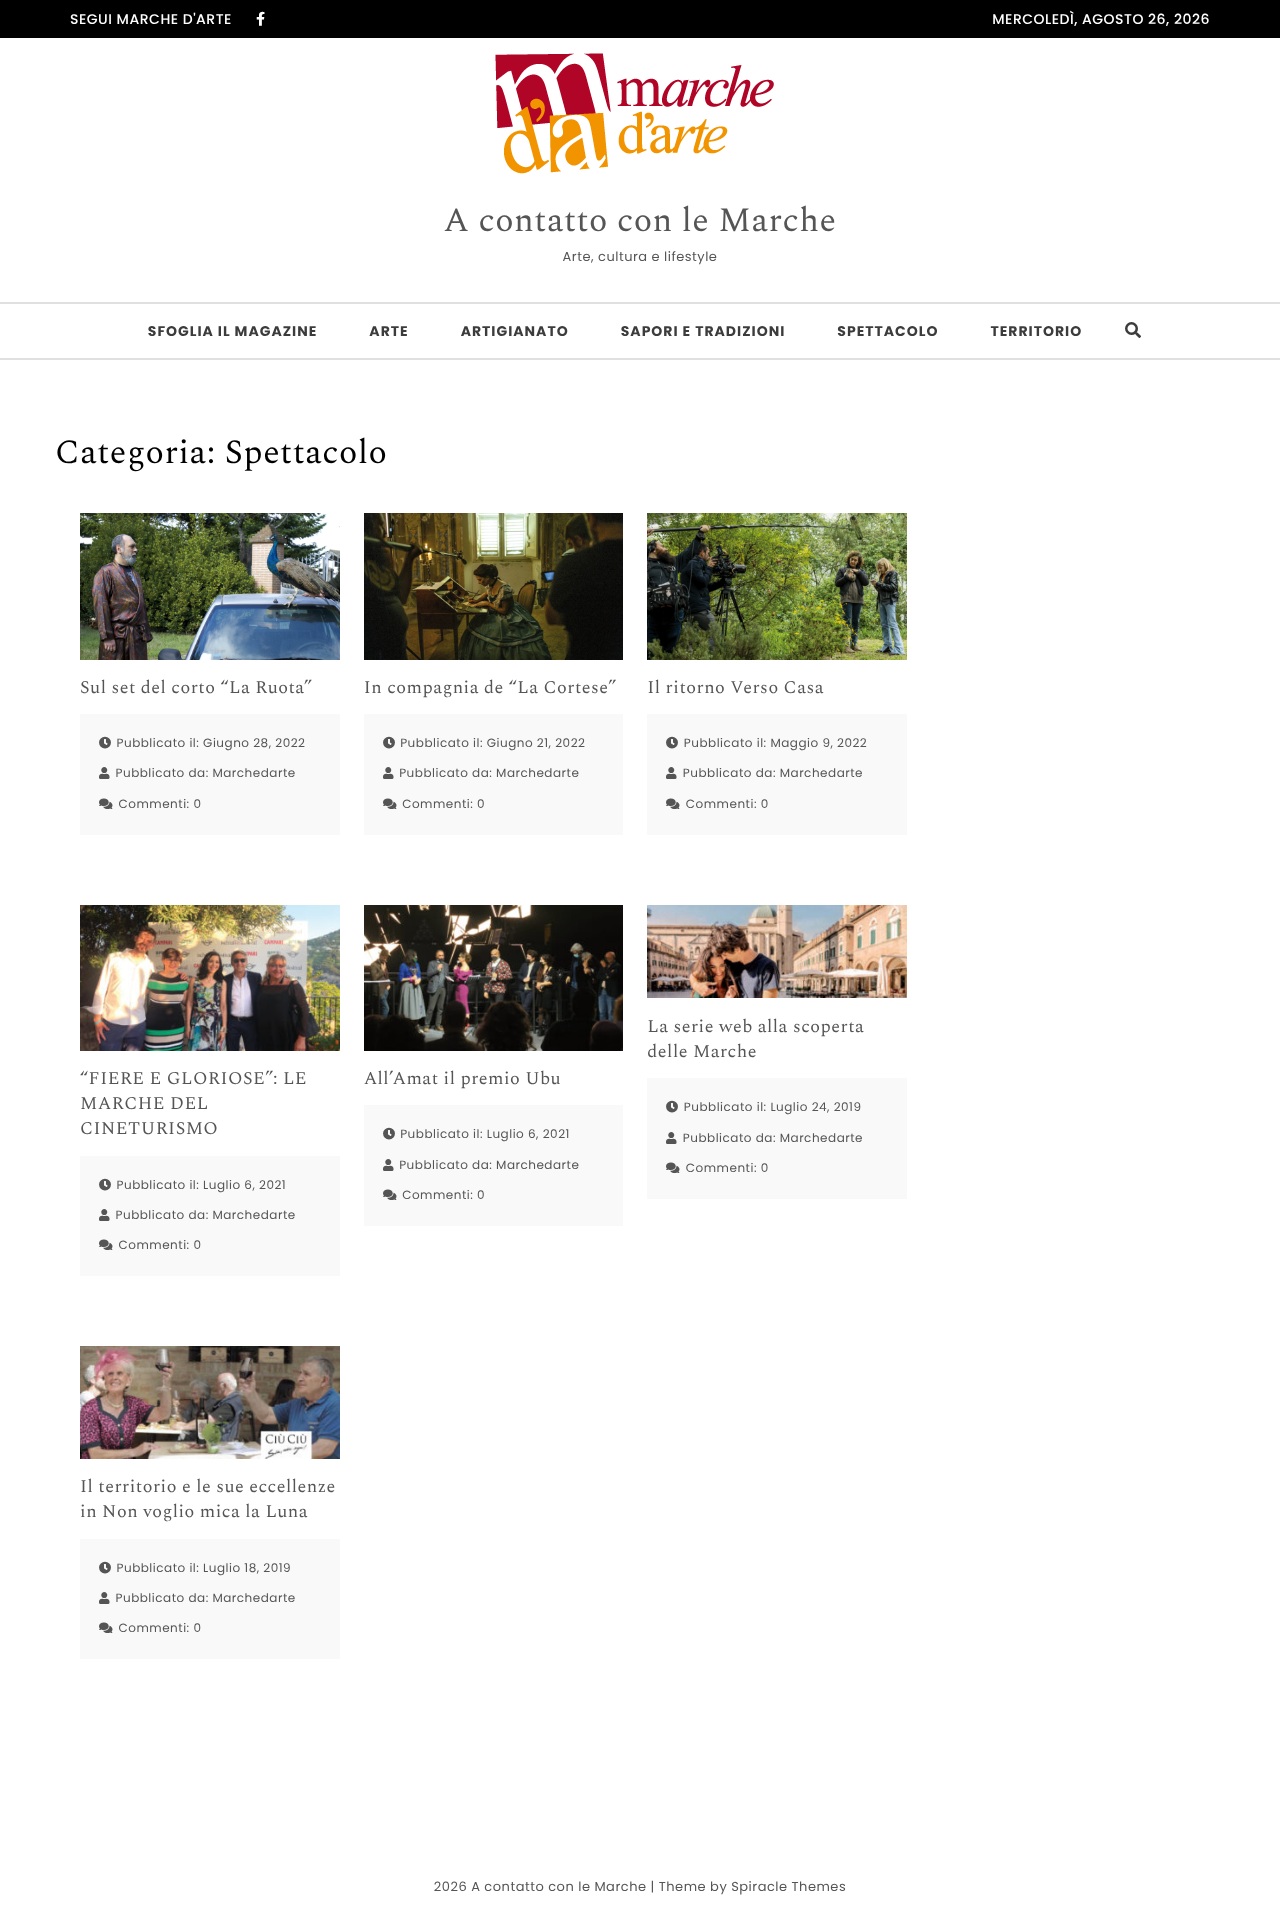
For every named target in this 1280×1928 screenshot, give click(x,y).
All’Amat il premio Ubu (462, 1079)
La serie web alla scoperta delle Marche (755, 1040)
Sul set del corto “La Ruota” (196, 688)
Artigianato (515, 331)
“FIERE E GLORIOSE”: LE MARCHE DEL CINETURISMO (193, 1105)
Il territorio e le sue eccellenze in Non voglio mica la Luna (208, 1500)
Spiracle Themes (788, 1886)
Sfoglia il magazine (233, 331)
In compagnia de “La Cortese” (490, 688)
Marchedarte (253, 773)
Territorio (1036, 331)
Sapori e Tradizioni (703, 331)
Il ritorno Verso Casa (735, 688)
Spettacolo (887, 331)
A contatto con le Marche (639, 222)
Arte (388, 331)
